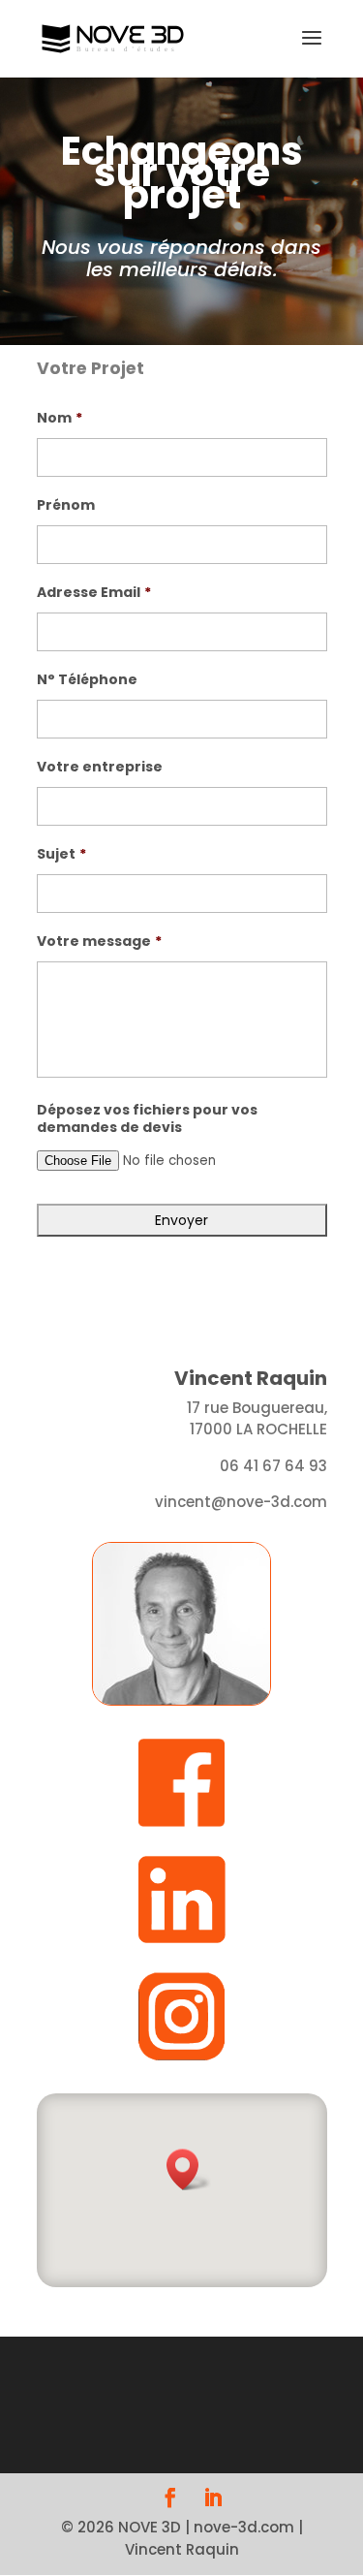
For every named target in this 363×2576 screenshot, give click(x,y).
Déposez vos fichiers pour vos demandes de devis (147, 1118)
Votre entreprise (100, 767)
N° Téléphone (87, 679)
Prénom (66, 505)
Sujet (61, 854)
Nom (60, 418)
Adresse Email (94, 592)
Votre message (99, 941)
